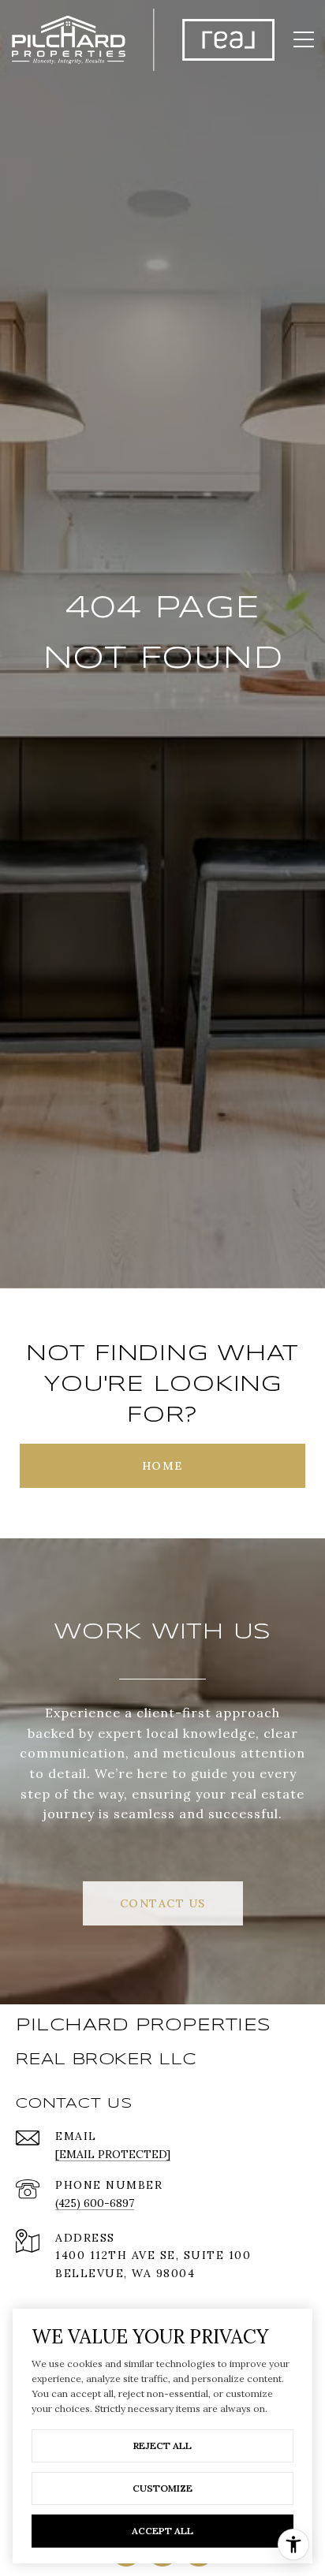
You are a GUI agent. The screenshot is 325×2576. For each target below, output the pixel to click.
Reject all (162, 2446)
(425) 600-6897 (95, 2203)
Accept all (162, 2531)
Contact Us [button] (163, 1903)
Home (163, 1466)
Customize (162, 2488)
